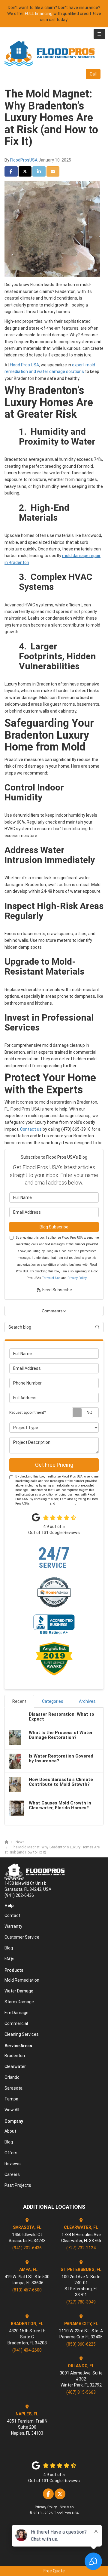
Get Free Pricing (54, 1465)
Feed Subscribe (57, 1290)
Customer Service (22, 1937)
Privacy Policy (77, 1278)
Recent (19, 1701)
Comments (52, 1311)
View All (12, 2110)
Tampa (11, 2099)
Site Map (67, 2507)
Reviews (13, 2164)
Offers (11, 2153)
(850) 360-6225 (81, 2344)
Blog (9, 1948)
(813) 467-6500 (27, 2290)
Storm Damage (19, 2002)
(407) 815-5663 (81, 2392)
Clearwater (15, 2066)
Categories (53, 1701)
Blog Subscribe (54, 1227)
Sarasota (13, 2088)
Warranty (13, 1926)
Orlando (12, 2077)
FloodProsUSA (24, 160)
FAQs (9, 1959)
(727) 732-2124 (81, 2248)
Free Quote (54, 2571)
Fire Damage (16, 2013)
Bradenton (15, 2056)
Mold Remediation (22, 1980)
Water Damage (19, 1991)
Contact (12, 1915)
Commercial (16, 2023)
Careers (12, 2174)
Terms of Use (51, 1278)
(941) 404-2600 (27, 2350)
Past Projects (18, 2185)
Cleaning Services (22, 2034)
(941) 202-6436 (27, 2248)
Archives (87, 1701)
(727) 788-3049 (81, 2302)
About (10, 2131)
